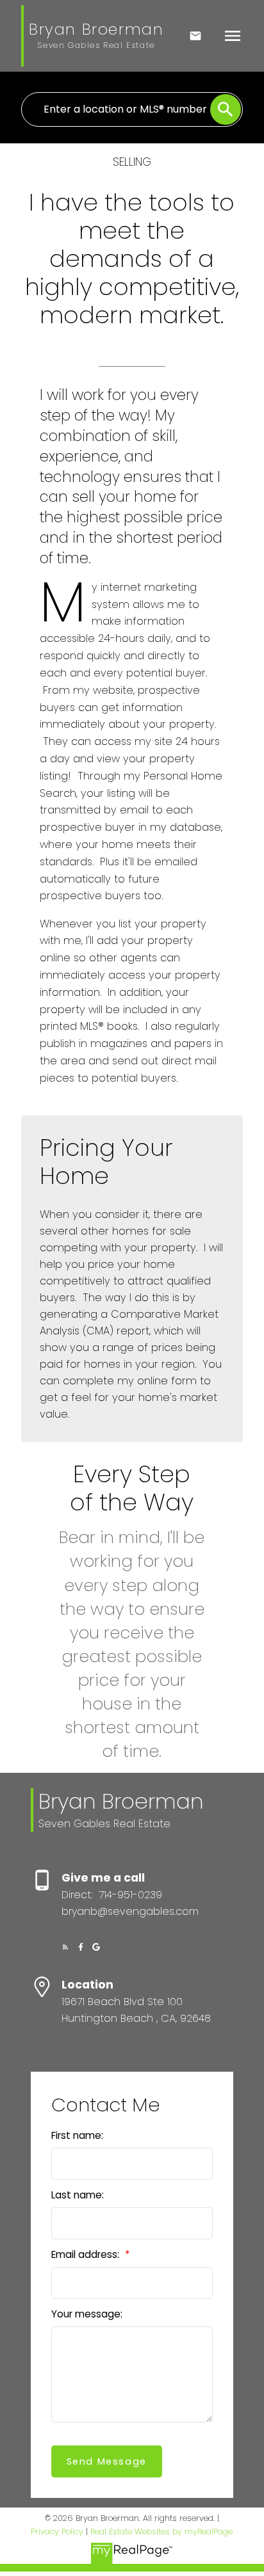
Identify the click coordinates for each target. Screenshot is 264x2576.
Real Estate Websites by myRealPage (161, 2532)
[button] (65, 1947)
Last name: (78, 2195)
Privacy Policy (57, 2532)
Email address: (87, 2254)
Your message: (87, 2314)
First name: (77, 2135)
